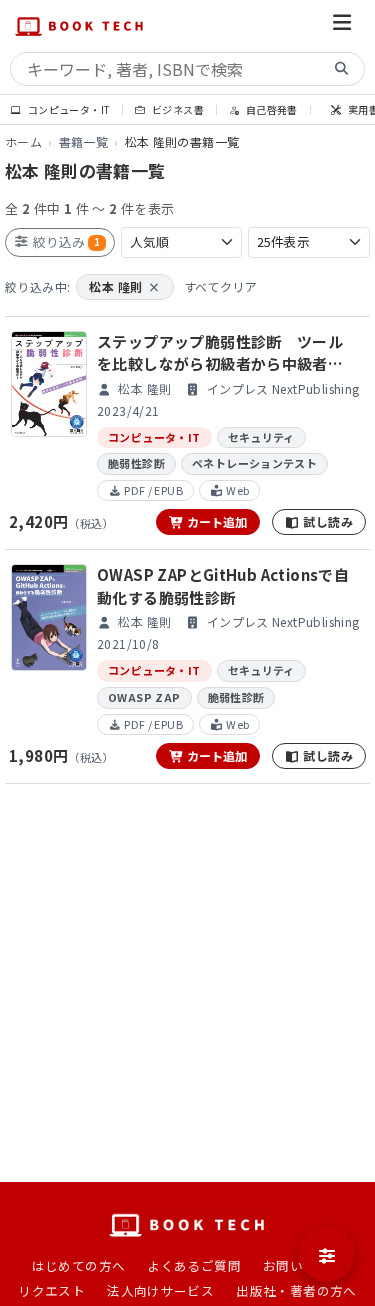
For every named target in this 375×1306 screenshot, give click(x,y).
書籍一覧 (84, 141)
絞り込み (65, 241)
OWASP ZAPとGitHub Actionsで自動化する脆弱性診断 (223, 586)
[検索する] (342, 69)
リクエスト (51, 1290)
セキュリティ (261, 437)
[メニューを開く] (342, 25)
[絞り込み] (327, 1254)
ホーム (23, 141)
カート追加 (215, 521)
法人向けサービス (160, 1290)
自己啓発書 (270, 109)
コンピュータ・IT (67, 109)
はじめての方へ (79, 1265)
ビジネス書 (177, 109)
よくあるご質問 (194, 1265)
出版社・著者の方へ (296, 1290)
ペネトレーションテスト (254, 463)
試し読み (326, 521)
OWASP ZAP (144, 697)
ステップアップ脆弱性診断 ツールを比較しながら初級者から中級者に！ (220, 353)
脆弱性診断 (136, 463)
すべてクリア (220, 286)
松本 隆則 (124, 286)
